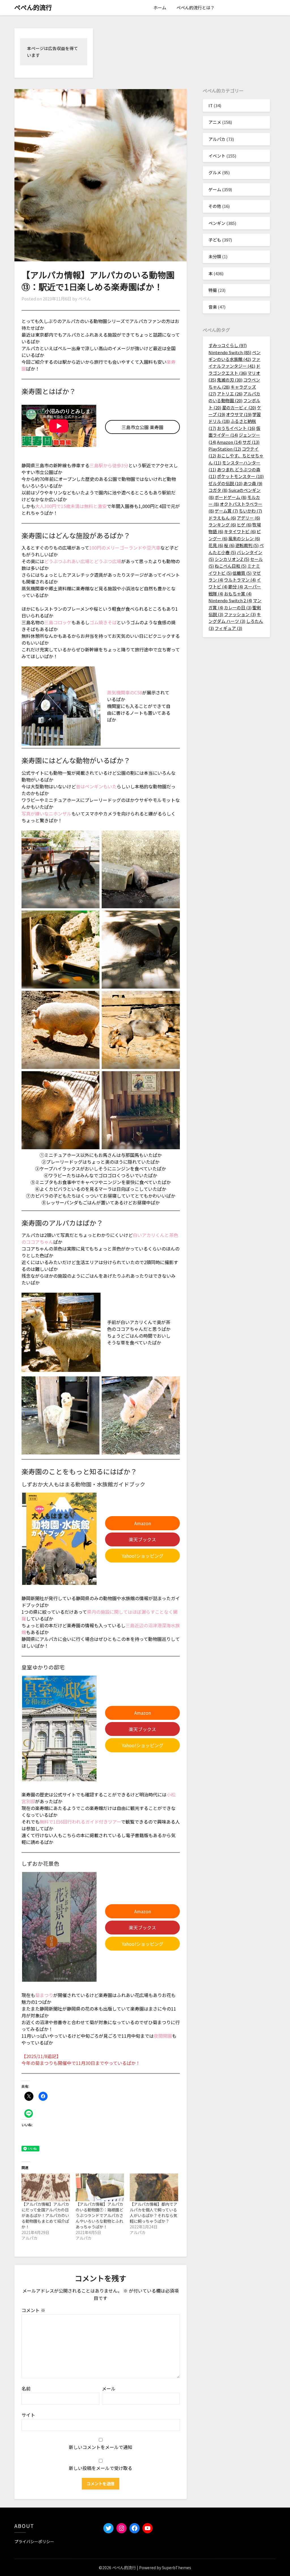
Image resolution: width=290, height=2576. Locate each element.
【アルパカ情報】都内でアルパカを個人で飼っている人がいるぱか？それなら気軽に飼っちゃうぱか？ (153, 2213)
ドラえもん (222, 518)
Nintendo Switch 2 (230, 600)
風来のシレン (244, 538)
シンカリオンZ (232, 559)
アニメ (215, 122)
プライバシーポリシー (34, 2541)
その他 (215, 206)
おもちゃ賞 (238, 594)
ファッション (240, 614)
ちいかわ (250, 511)
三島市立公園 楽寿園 (142, 427)
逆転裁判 (247, 545)
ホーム (160, 7)
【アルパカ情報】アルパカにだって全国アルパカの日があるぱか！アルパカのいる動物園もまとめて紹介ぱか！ (45, 2215)
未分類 (215, 256)
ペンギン (217, 223)
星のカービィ (239, 407)
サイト (28, 2415)
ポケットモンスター (240, 476)
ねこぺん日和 (231, 566)
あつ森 (253, 483)
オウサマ (239, 414)
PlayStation (225, 449)
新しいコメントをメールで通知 (101, 2447)
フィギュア (228, 628)
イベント (217, 156)
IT (211, 105)
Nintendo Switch (230, 352)
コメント (33, 2310)
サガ (251, 442)
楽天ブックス (142, 1539)
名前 (26, 2388)
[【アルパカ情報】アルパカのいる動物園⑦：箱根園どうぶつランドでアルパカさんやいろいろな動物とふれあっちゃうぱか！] (100, 2187)
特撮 (213, 290)
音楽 (213, 307)
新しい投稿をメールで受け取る (101, 2468)
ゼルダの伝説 (225, 483)
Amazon (143, 1523)
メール (109, 2388)
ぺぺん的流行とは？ (196, 7)
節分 (236, 587)
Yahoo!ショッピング (143, 1556)
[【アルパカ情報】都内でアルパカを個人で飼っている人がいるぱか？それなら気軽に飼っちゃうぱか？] (154, 2187)
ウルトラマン (240, 580)
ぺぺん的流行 (33, 7)
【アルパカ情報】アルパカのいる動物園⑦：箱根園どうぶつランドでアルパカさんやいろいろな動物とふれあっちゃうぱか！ (99, 2215)
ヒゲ (244, 525)
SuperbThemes (177, 2568)
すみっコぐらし (228, 345)
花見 (216, 545)
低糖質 (242, 573)
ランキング (222, 525)
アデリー (248, 518)
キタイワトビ (240, 531)
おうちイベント (236, 428)
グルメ (215, 172)
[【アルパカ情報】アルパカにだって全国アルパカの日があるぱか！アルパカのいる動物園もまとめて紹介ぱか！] (46, 2187)
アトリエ (230, 394)
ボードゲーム (231, 497)
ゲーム (215, 189)
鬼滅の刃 (230, 380)
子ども (215, 240)
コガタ (218, 490)
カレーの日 (238, 607)
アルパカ (217, 139)
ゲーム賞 (226, 511)
